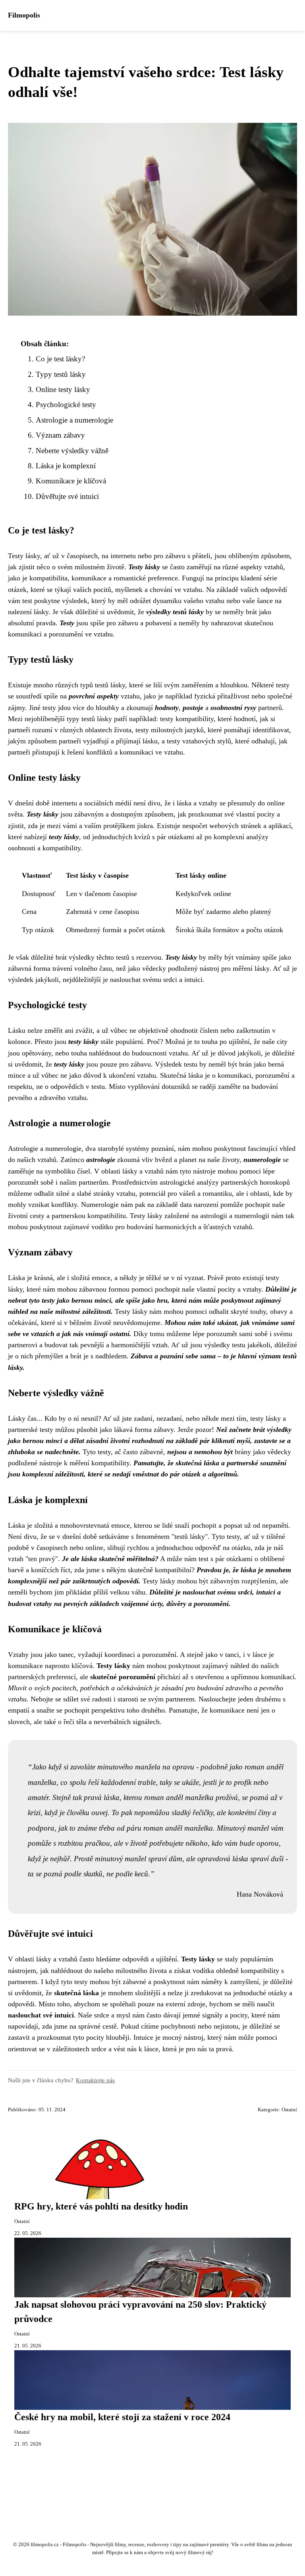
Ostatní (289, 2110)
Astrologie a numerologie (74, 420)
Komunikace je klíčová (71, 481)
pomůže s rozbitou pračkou (69, 1843)
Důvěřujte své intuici (67, 496)
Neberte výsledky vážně (72, 451)
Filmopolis (24, 15)
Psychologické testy (66, 404)
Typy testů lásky (61, 374)
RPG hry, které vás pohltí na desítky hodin (101, 2206)
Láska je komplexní (66, 466)
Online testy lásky (63, 389)
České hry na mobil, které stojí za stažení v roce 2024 (122, 2417)
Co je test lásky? (60, 359)
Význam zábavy (60, 435)
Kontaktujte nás (95, 2080)
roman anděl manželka (179, 1797)
